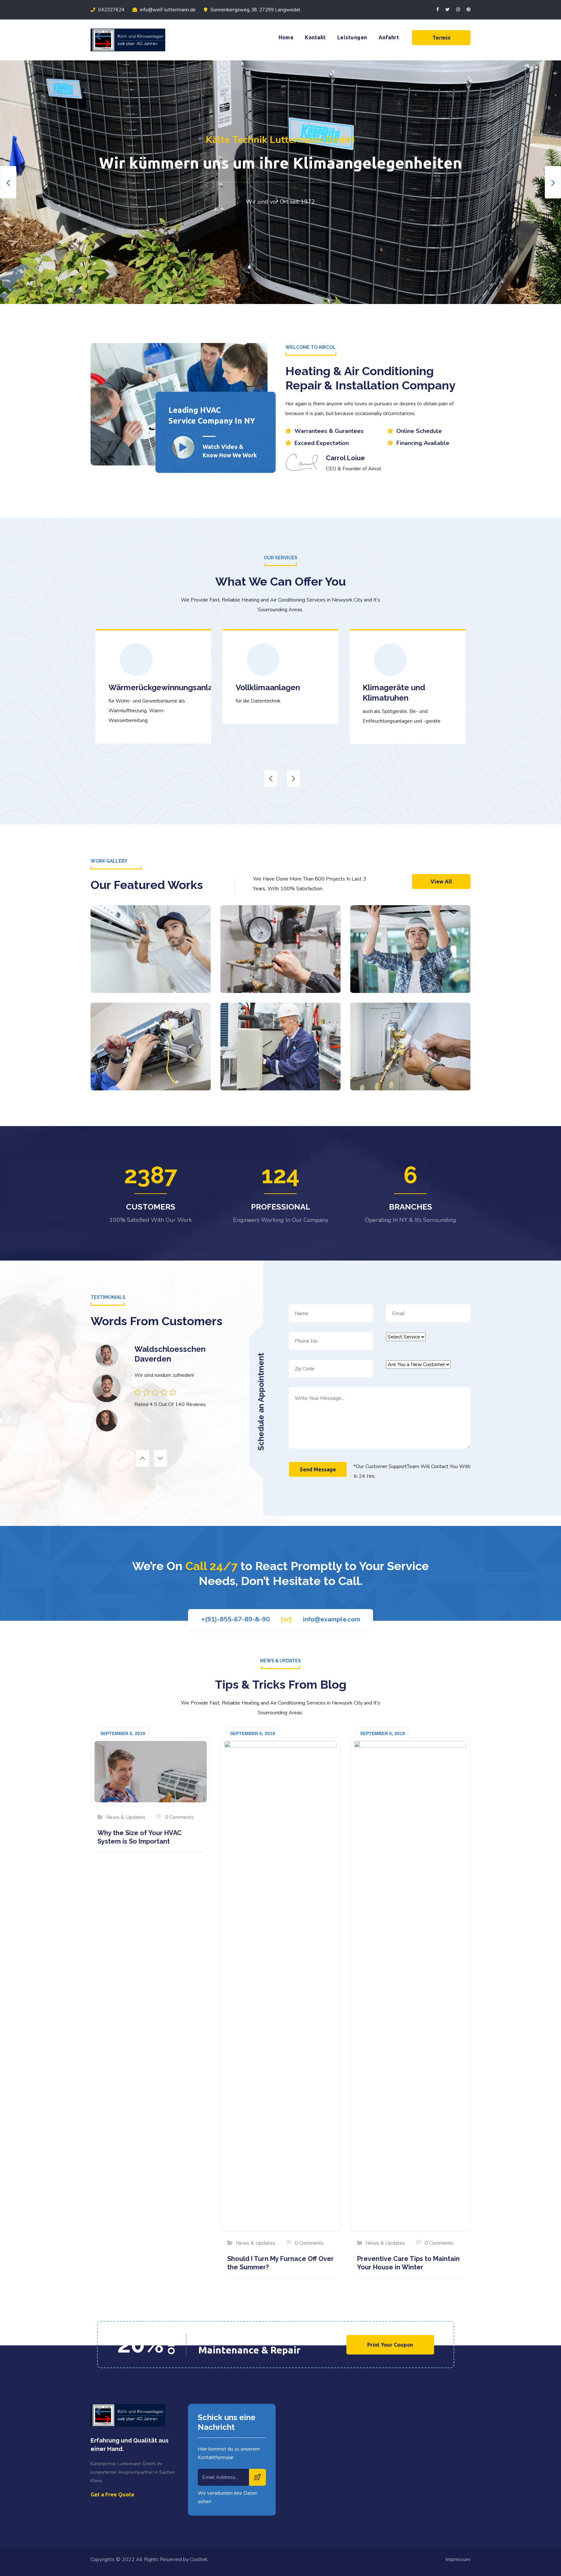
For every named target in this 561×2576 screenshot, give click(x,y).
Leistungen (352, 37)
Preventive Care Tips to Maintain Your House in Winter (408, 2263)
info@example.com (332, 1619)
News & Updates (126, 1817)
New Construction (151, 985)
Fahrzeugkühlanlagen (403, 687)
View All (441, 882)
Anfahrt (389, 37)
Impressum (458, 2559)
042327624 (111, 10)
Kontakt (315, 37)
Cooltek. (199, 2559)
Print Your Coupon (390, 2345)
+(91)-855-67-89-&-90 (235, 1619)
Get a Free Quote (112, 2494)
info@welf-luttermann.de (167, 10)
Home (286, 37)
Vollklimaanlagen (141, 687)
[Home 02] (183, 449)
